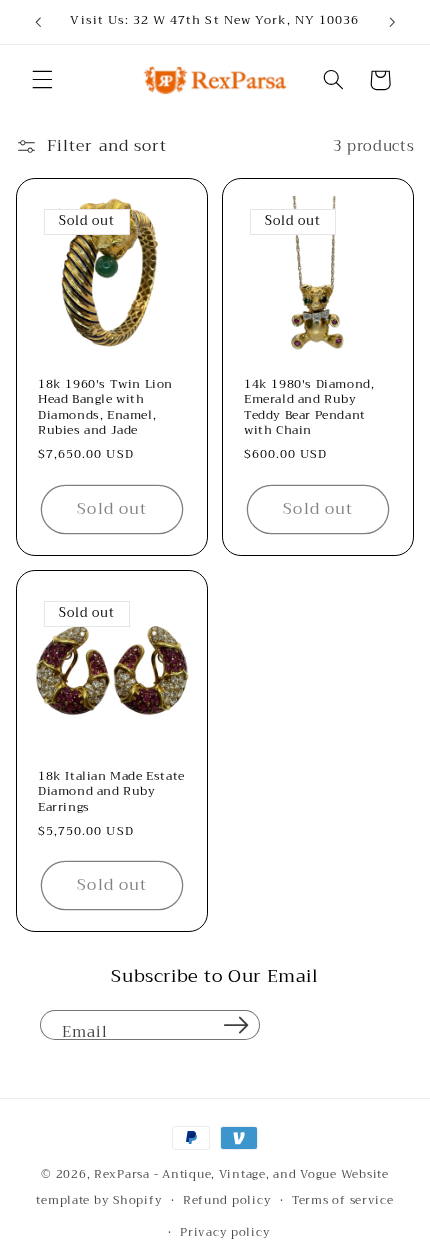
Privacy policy (225, 1232)
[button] (42, 80)
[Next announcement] (392, 22)
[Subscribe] (236, 1025)
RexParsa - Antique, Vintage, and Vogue (215, 1174)
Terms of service (343, 1200)
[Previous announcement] (38, 22)
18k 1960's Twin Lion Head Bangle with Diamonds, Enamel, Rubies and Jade (105, 408)
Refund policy (227, 1200)
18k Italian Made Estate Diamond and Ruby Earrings (111, 792)
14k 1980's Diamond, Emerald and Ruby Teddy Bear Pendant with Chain (309, 408)
